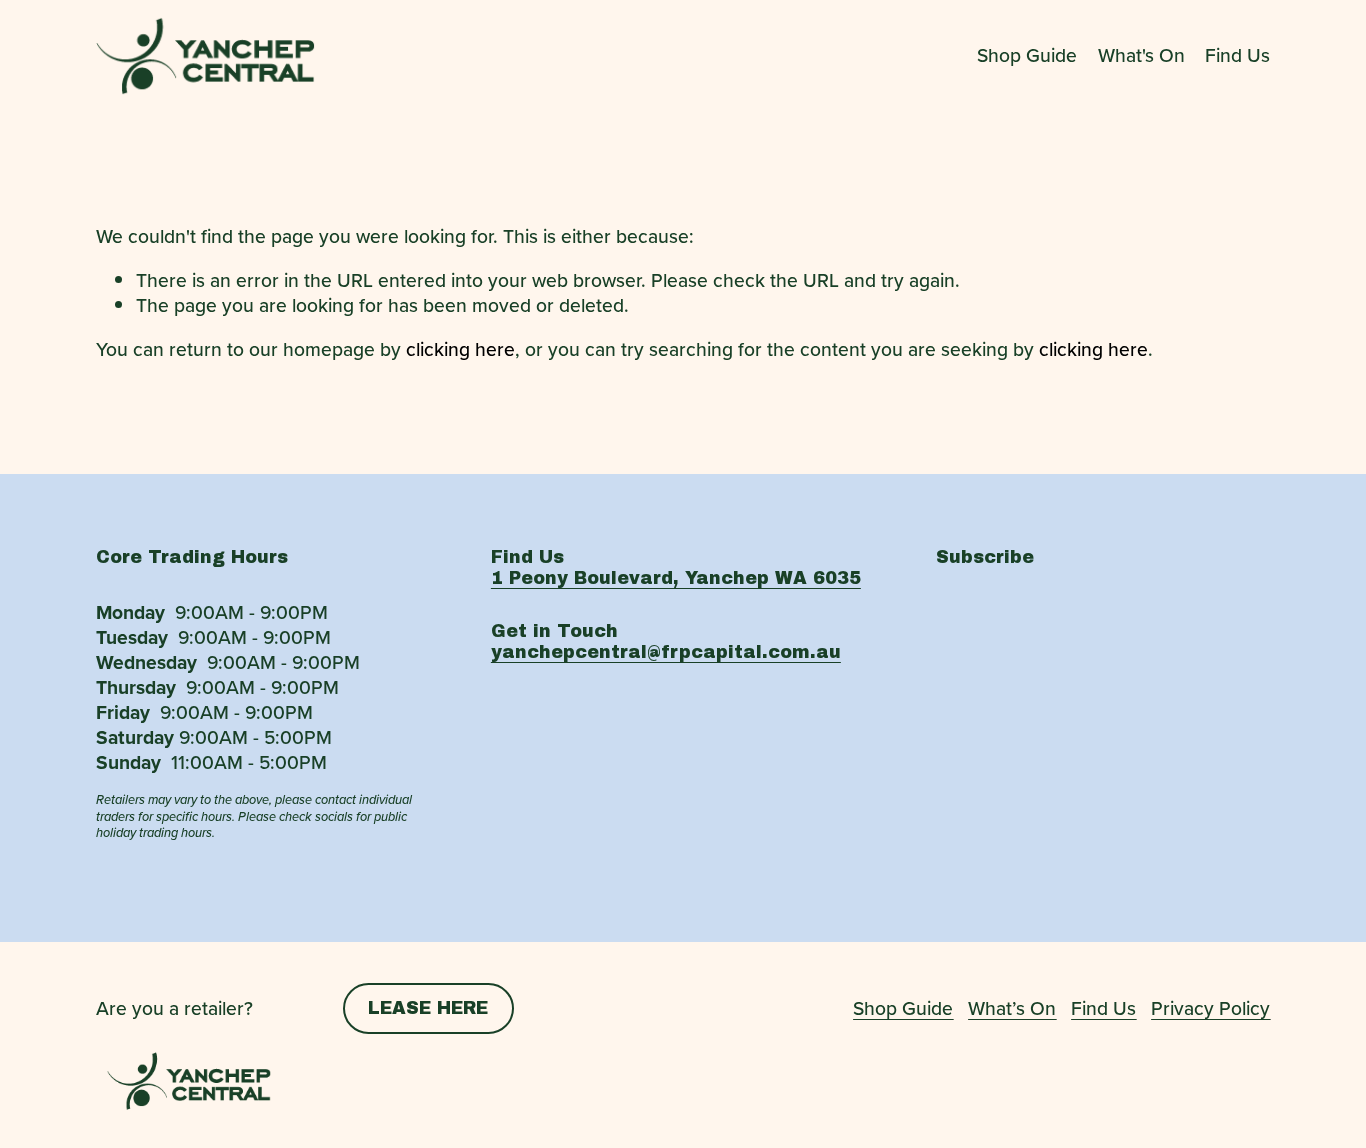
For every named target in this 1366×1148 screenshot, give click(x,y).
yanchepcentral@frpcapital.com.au (666, 652)
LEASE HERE (428, 1008)
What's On (1141, 56)
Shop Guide (1027, 56)
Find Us (1237, 56)
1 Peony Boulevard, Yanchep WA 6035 (676, 578)
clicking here (460, 349)
